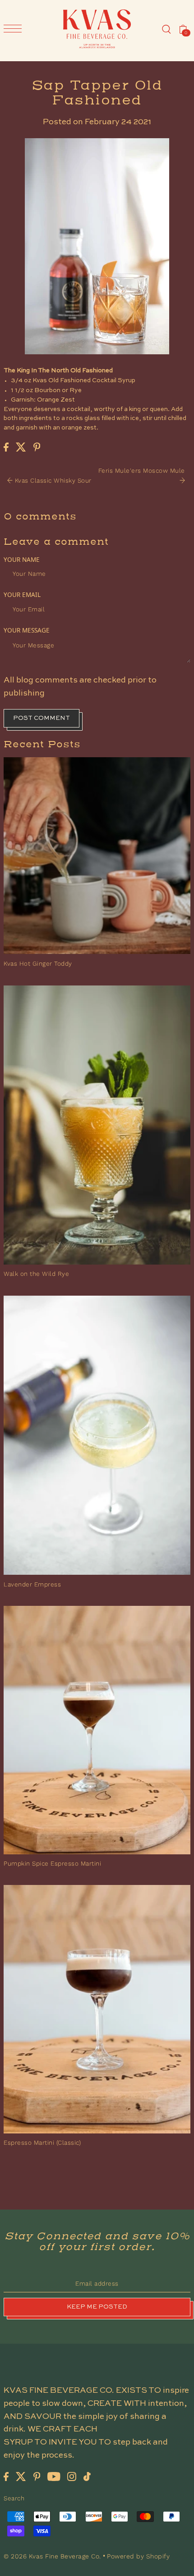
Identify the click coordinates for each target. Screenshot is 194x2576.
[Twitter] (21, 2476)
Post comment (42, 718)
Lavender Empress (32, 1584)
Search (14, 2498)
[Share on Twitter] (21, 447)
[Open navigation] (15, 29)
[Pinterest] (37, 2476)
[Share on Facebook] (6, 447)
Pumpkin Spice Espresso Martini (52, 1863)
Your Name (22, 559)
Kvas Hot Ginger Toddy (38, 963)
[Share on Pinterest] (37, 447)
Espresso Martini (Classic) (42, 2142)
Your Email (22, 594)
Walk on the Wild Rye (36, 1274)
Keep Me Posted (97, 2307)
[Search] (166, 29)
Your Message (27, 630)
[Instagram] (72, 2476)
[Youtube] (54, 2476)
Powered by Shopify (138, 2556)
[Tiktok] (87, 2476)
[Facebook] (6, 2476)
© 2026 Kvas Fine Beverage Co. (53, 2556)
